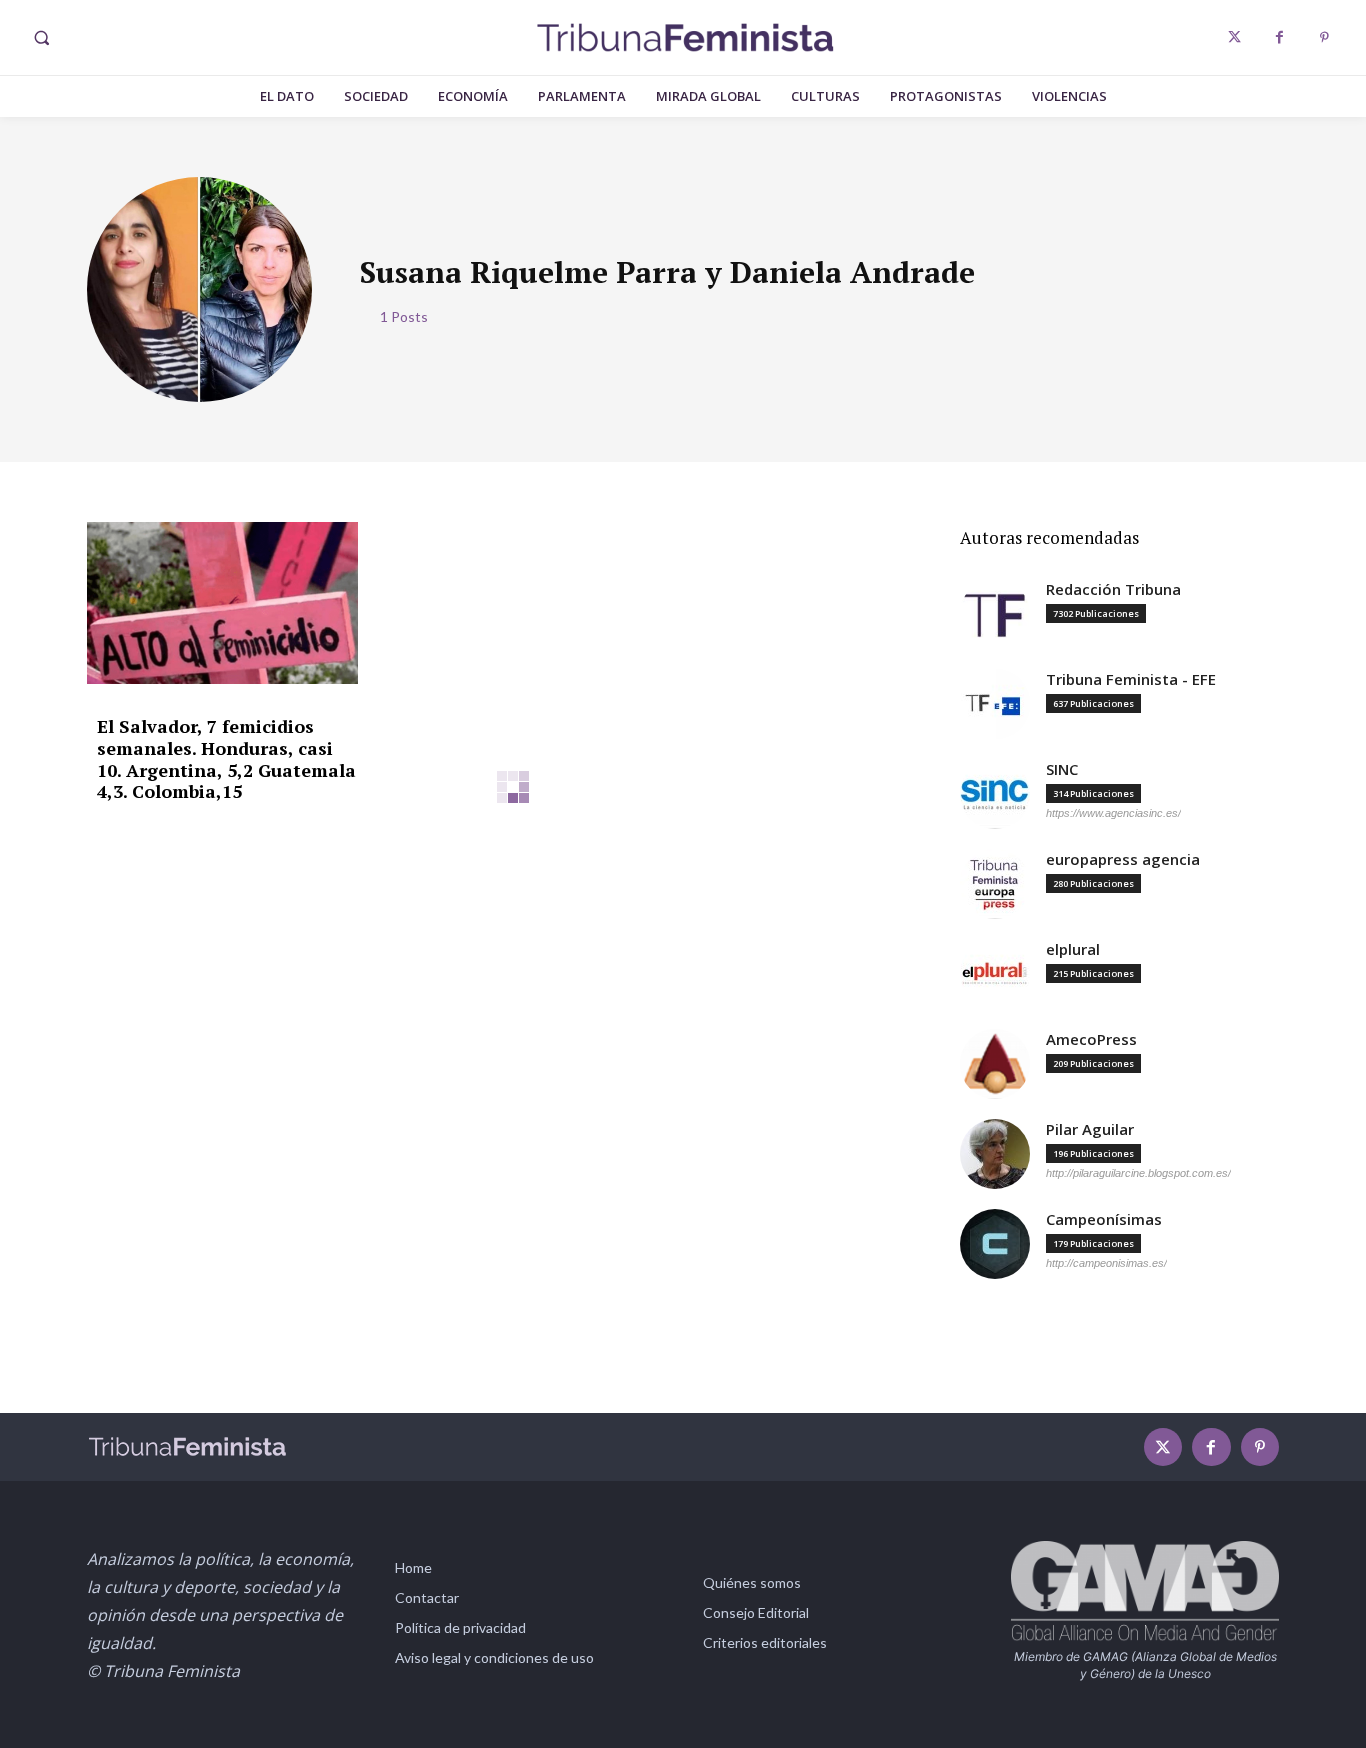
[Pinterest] (1324, 37)
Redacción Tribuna (1113, 589)
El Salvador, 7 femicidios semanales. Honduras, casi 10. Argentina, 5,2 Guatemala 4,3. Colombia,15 (226, 758)
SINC (1062, 769)
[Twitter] (1234, 37)
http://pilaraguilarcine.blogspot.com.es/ (1138, 1173)
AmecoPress (1091, 1039)
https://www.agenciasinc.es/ (1113, 813)
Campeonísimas (1104, 1219)
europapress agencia (1123, 859)
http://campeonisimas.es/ (1106, 1263)
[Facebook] (1279, 37)
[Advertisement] (513, 993)
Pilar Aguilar (1090, 1129)
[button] (41, 38)
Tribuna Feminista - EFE (1131, 679)
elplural (1073, 949)
